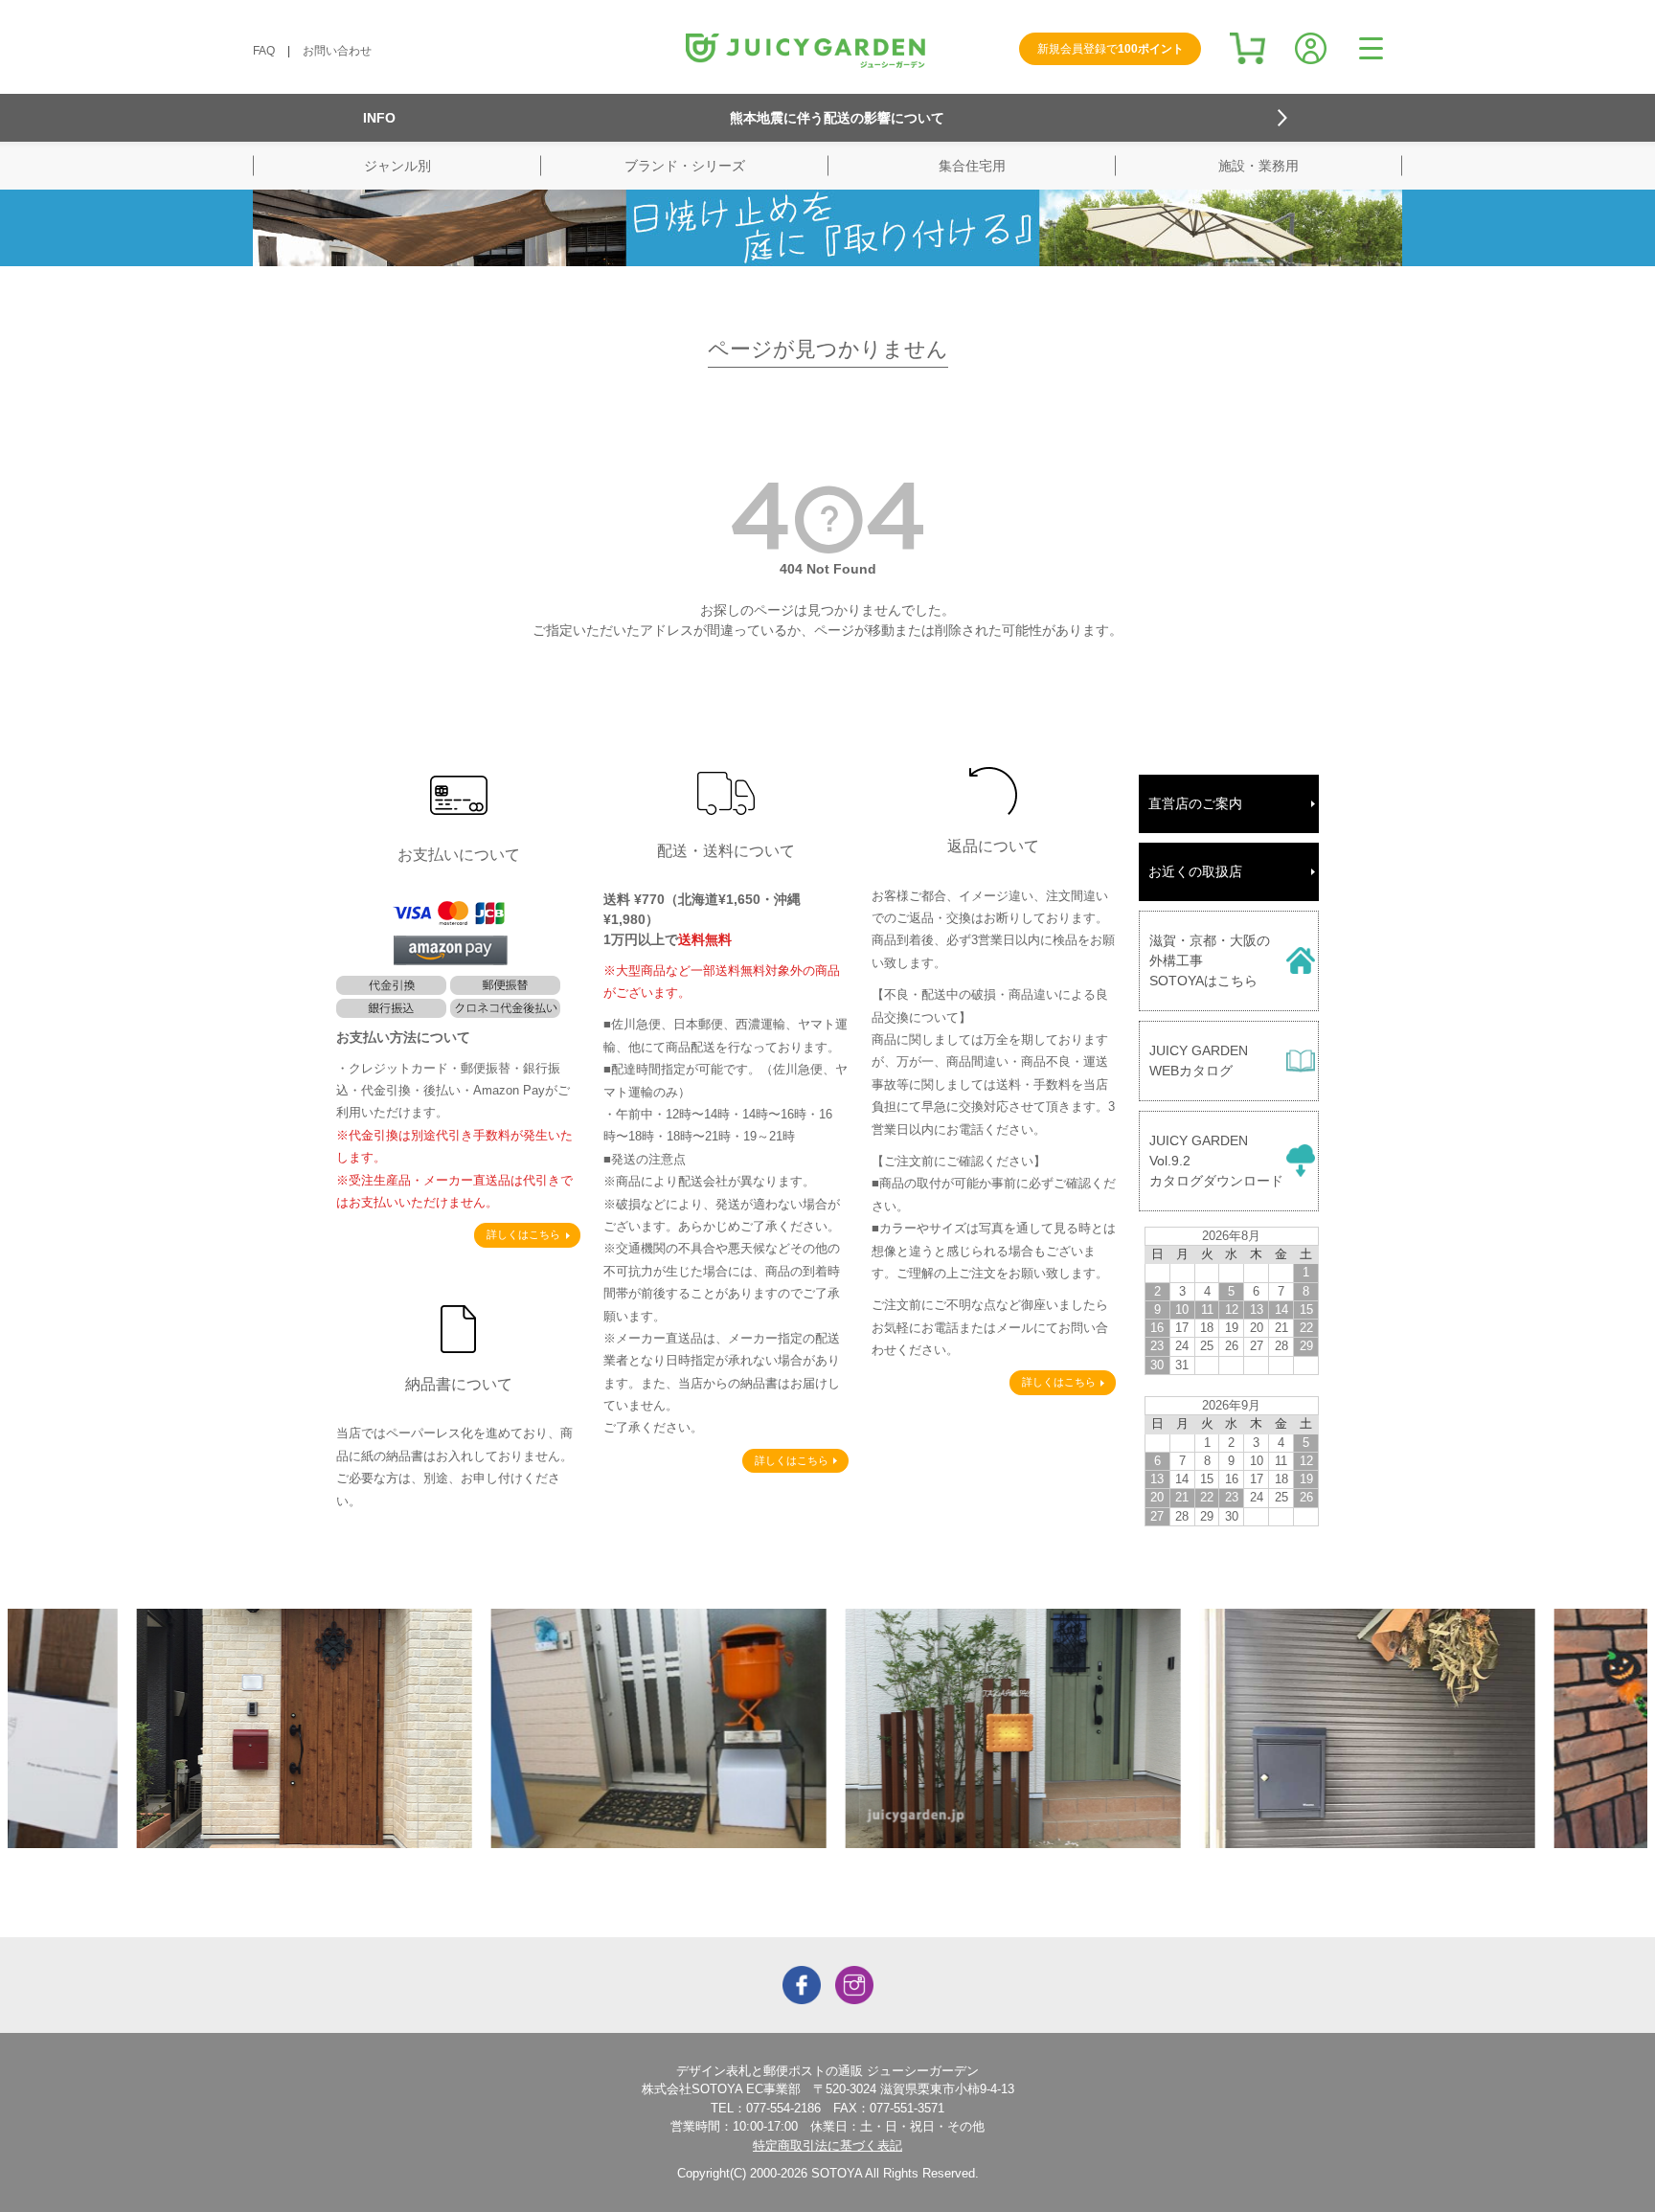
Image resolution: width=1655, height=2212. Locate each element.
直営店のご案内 (1195, 803)
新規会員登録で (1111, 49)
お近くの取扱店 (1195, 871)
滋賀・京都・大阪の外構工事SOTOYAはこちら (1210, 960)
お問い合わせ (337, 51)
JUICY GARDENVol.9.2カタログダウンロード (1216, 1161)
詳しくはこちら (523, 1234)
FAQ (264, 51)
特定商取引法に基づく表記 (827, 2145)
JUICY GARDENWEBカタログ (1199, 1061)
